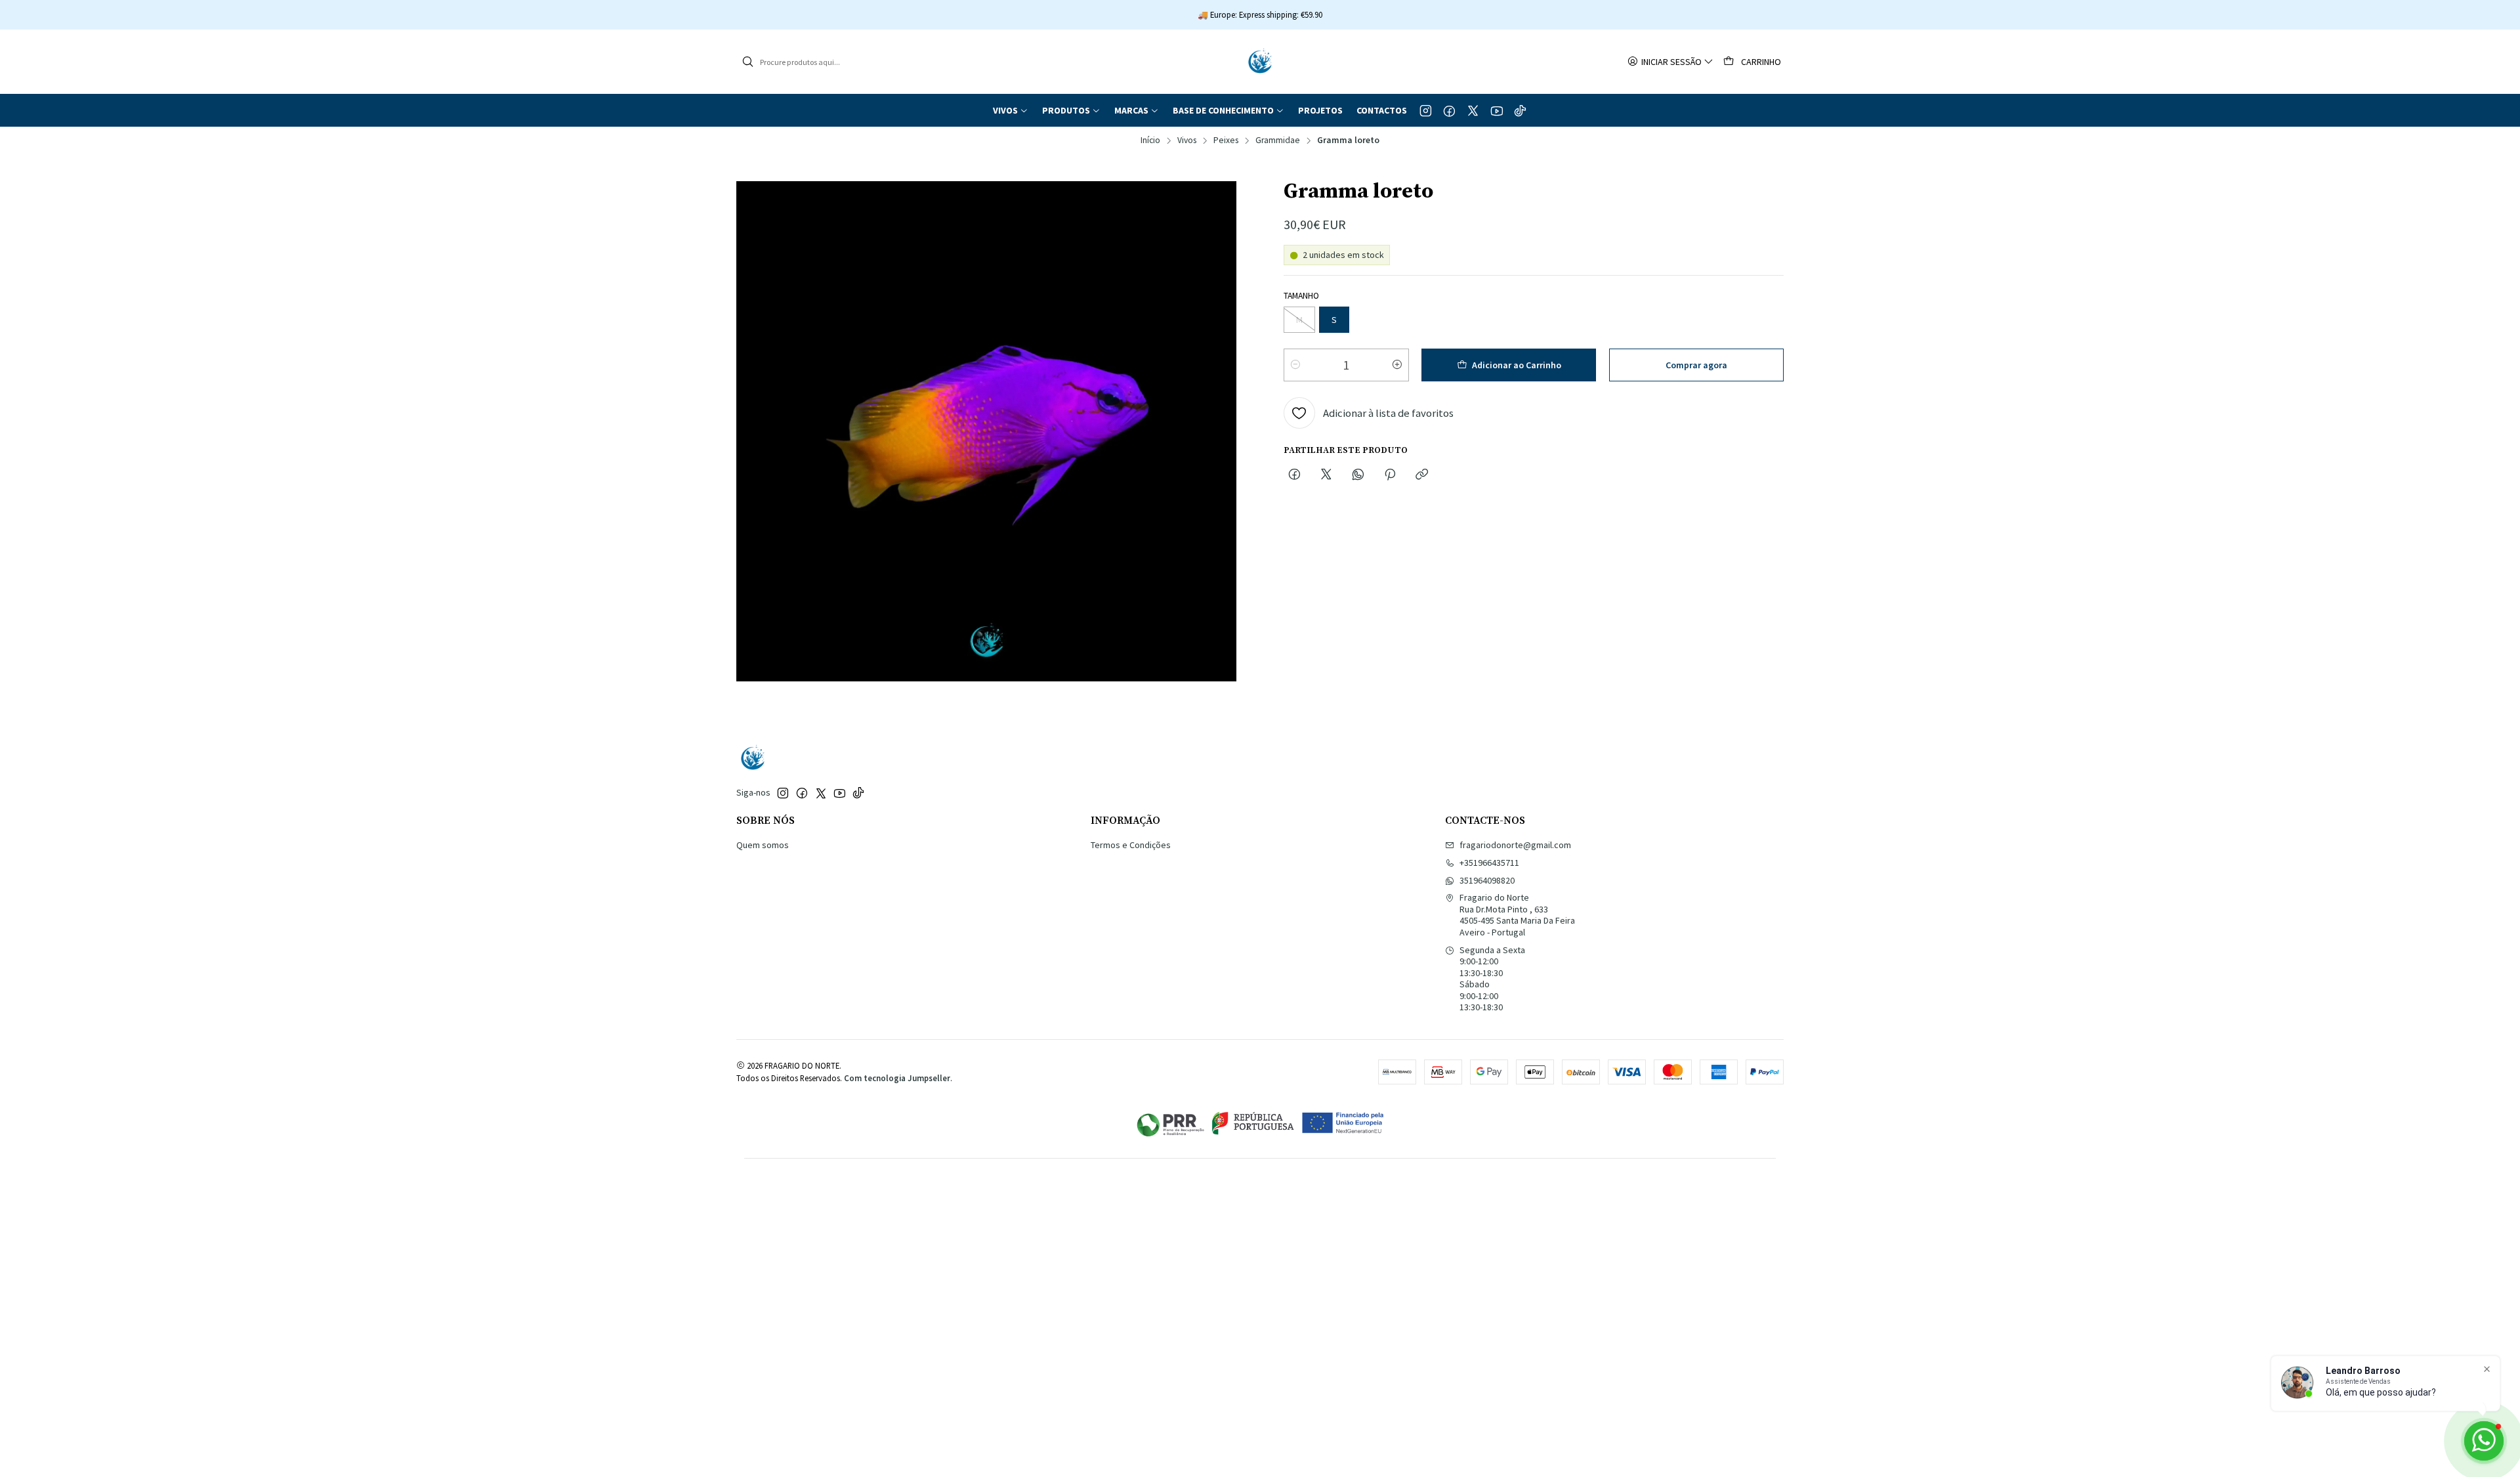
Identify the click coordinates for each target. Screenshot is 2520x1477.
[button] (1011, 110)
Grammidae (1278, 140)
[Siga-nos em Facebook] (1449, 110)
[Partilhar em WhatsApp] (1358, 475)
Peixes (1226, 140)
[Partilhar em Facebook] (1294, 475)
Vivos (1187, 140)
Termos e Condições (1131, 845)
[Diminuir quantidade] (1295, 365)
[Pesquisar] (747, 62)
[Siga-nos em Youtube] (1497, 110)
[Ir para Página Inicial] (1260, 62)
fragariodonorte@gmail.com (1515, 845)
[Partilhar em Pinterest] (1390, 475)
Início (1150, 140)
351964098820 (1487, 880)
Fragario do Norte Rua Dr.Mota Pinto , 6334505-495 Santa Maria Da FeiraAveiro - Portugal (1517, 915)
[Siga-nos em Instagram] (1426, 110)
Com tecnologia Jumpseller (897, 1078)
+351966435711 (1489, 863)
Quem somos (763, 845)
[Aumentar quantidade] (1397, 365)
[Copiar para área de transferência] (1422, 475)
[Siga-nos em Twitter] (1473, 110)
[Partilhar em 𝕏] (1326, 475)
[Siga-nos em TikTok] (1520, 110)
